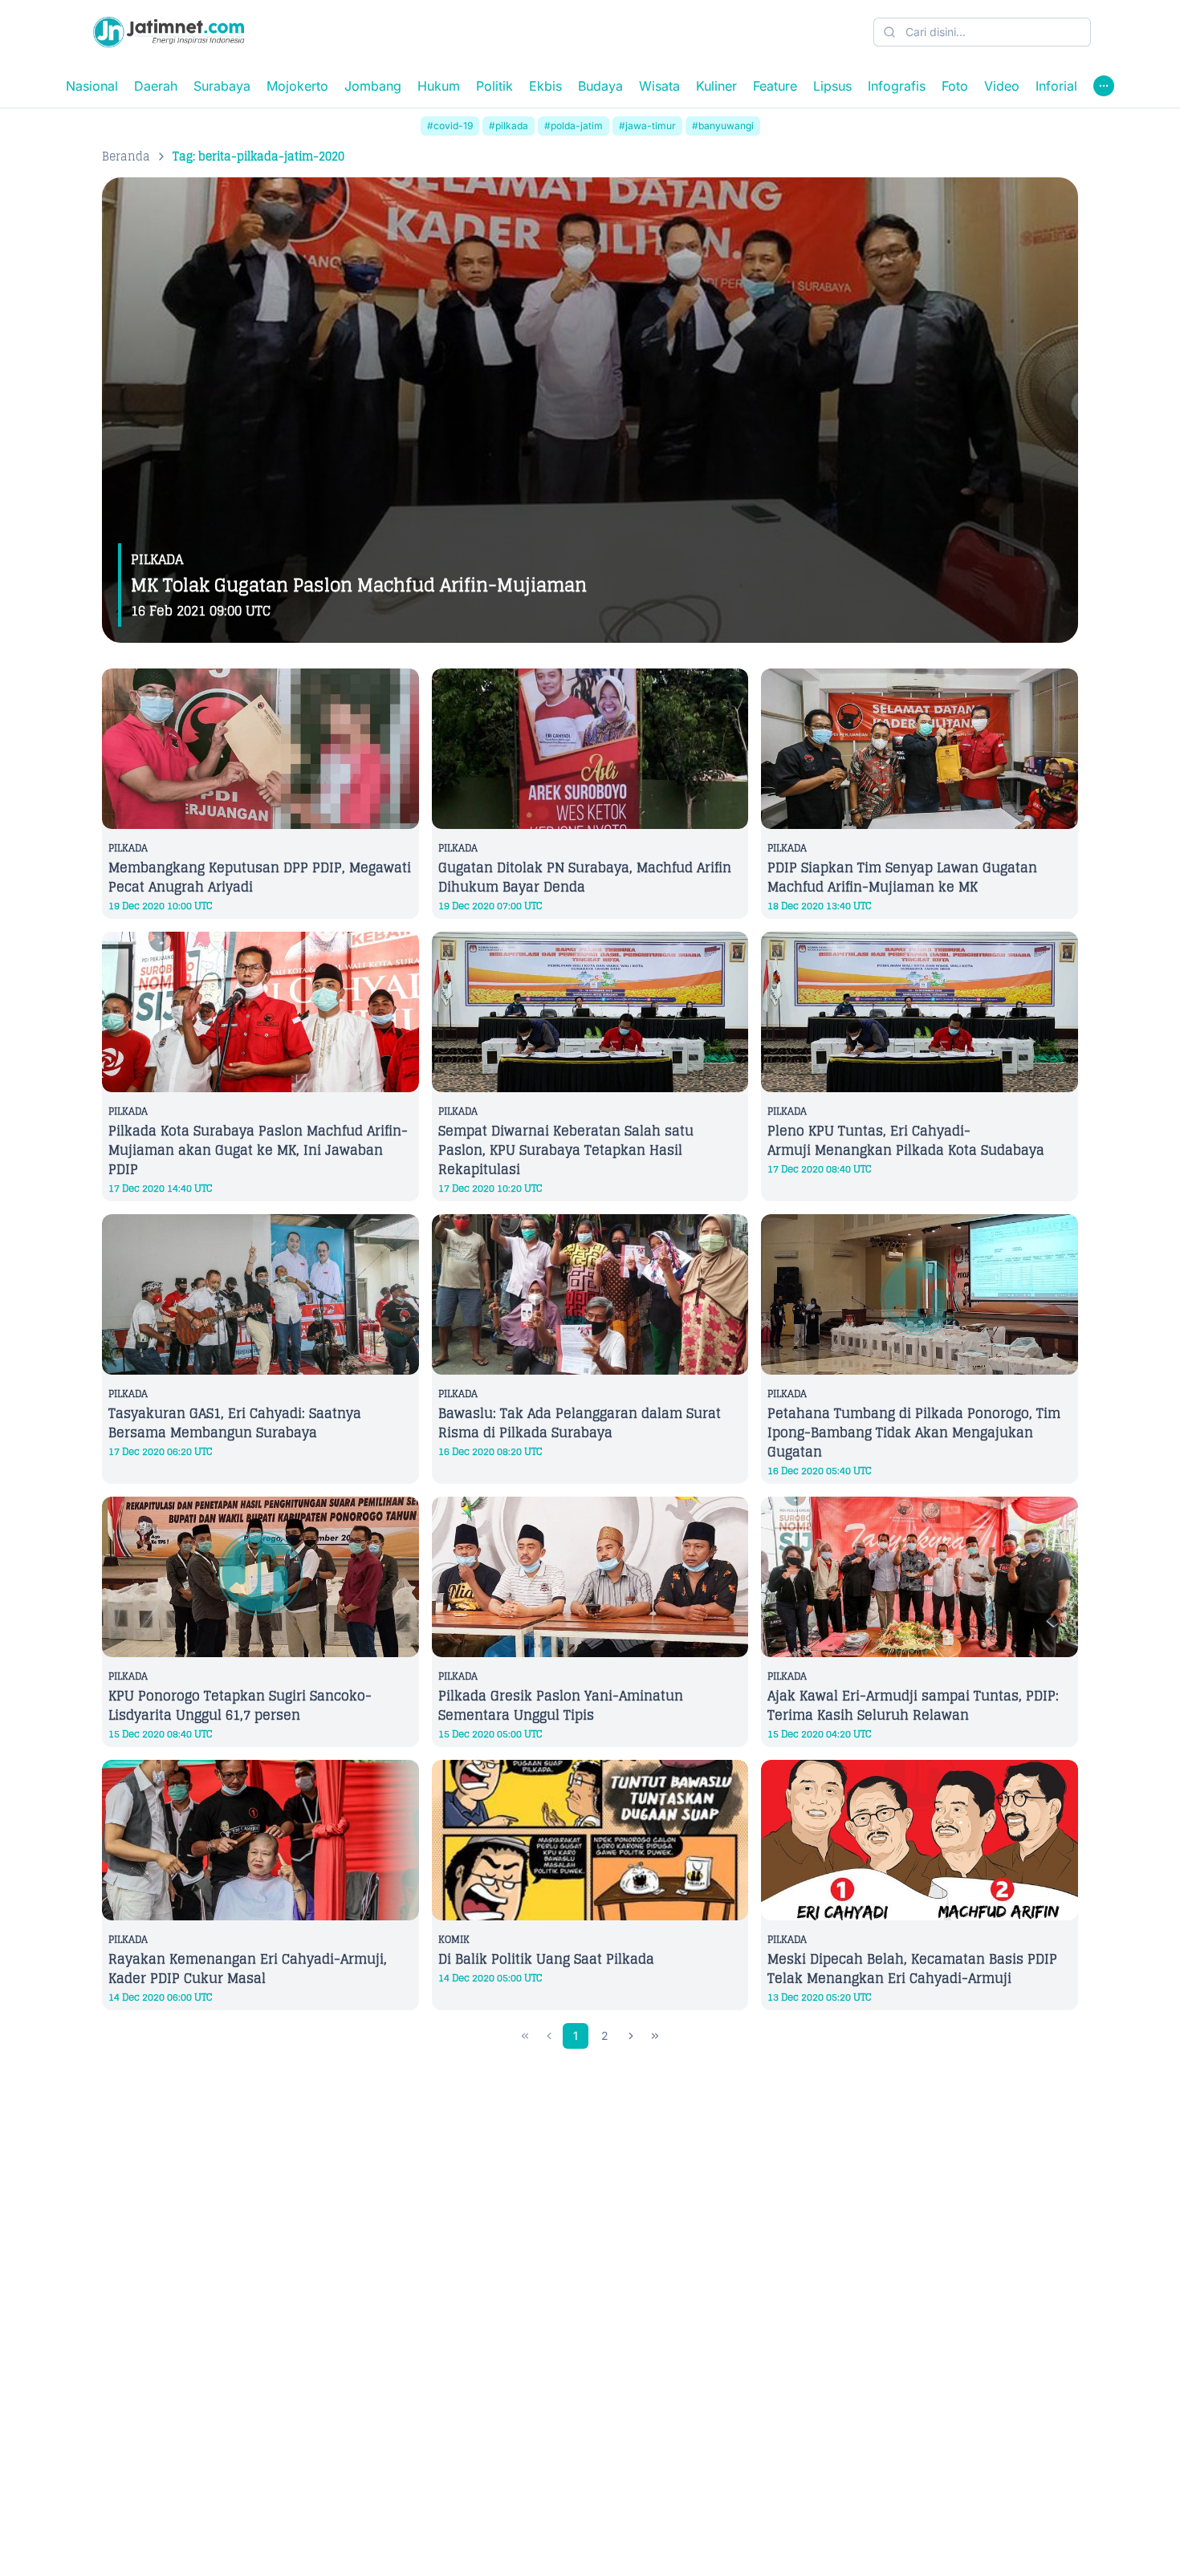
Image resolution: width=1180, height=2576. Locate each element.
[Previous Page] (549, 2036)
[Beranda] (169, 32)
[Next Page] (631, 2036)
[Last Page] (655, 2036)
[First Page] (525, 2036)
